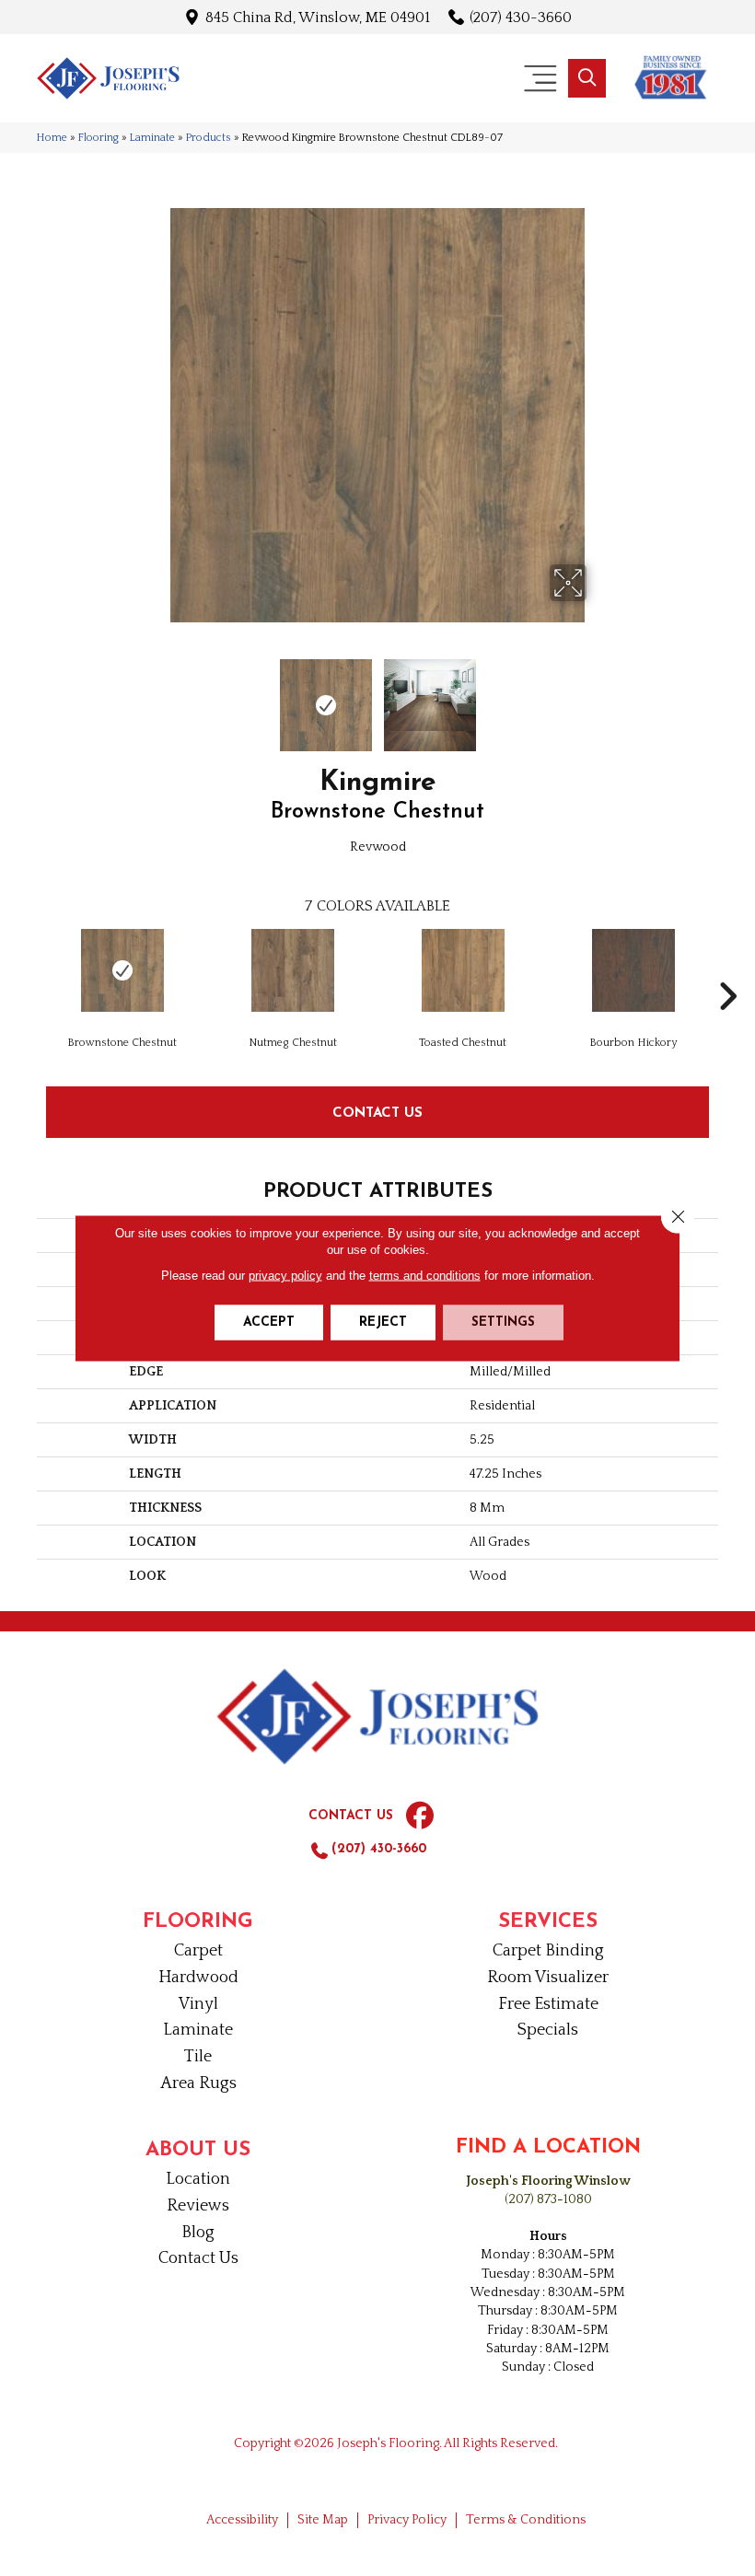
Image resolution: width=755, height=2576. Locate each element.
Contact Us (377, 1112)
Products (209, 138)
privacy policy (285, 1276)
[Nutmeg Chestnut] (292, 970)
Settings (503, 1323)
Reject (383, 1323)
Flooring (99, 138)
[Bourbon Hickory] (633, 970)
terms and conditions (425, 1276)
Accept (269, 1323)
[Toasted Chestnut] (463, 970)
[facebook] (420, 1816)
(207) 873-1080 (548, 2199)
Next (598, 696)
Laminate (152, 138)
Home (52, 138)
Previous (157, 696)
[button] (587, 78)
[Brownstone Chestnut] (122, 970)
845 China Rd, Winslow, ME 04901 (318, 17)
